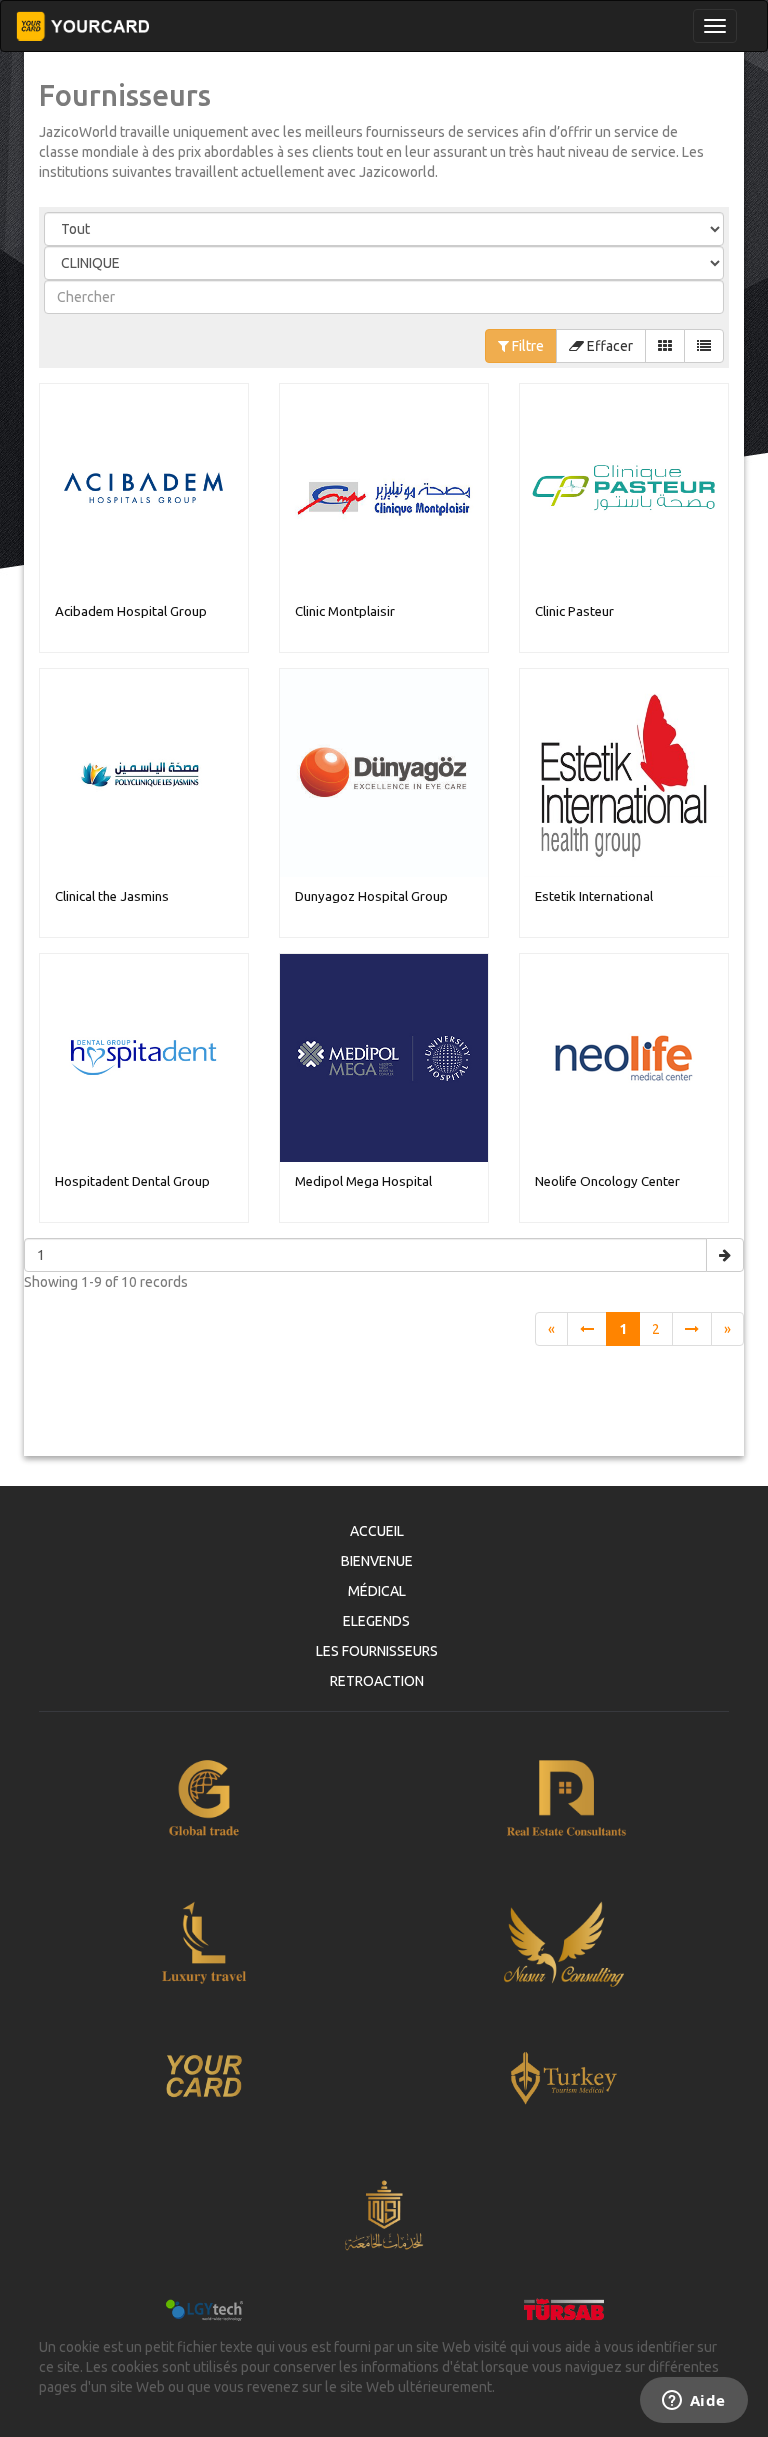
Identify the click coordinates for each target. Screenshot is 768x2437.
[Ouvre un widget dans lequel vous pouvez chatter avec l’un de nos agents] (693, 2402)
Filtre (526, 346)
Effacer (608, 346)
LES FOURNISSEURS (377, 1651)
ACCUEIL (377, 1531)
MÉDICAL (377, 1591)
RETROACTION (377, 1681)
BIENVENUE (377, 1561)
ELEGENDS (376, 1621)
